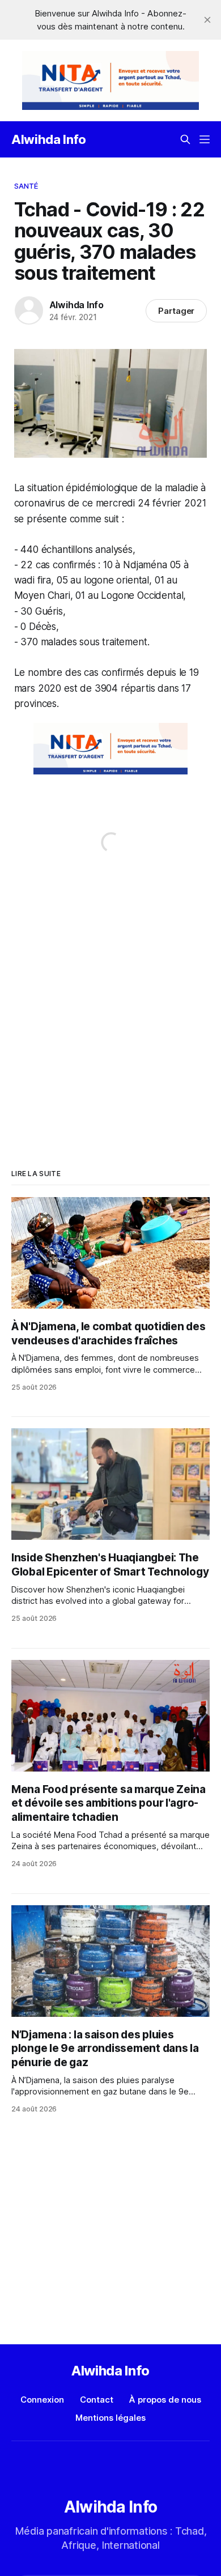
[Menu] (205, 139)
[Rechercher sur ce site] (185, 139)
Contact (97, 2400)
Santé (26, 186)
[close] (207, 20)
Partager (177, 311)
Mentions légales (110, 2418)
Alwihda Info (49, 139)
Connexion (42, 2400)
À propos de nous (165, 2400)
